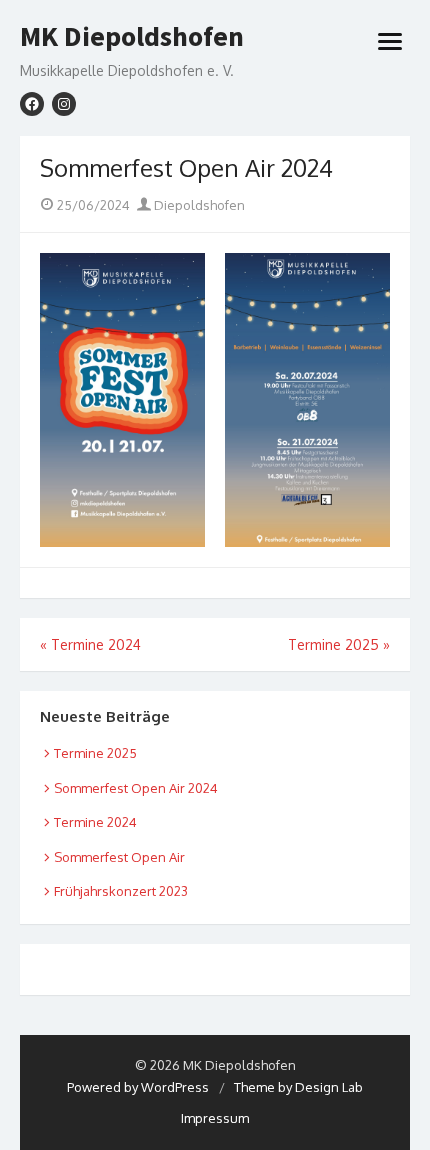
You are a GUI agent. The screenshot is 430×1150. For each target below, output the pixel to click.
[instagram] (64, 104)
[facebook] (32, 104)
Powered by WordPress (138, 1087)
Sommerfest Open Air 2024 (136, 788)
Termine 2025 (95, 753)
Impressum (215, 1118)
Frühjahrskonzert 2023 (121, 891)
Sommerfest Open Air (119, 857)
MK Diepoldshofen (132, 37)
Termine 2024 (95, 822)
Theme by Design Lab (298, 1087)
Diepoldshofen (198, 205)
